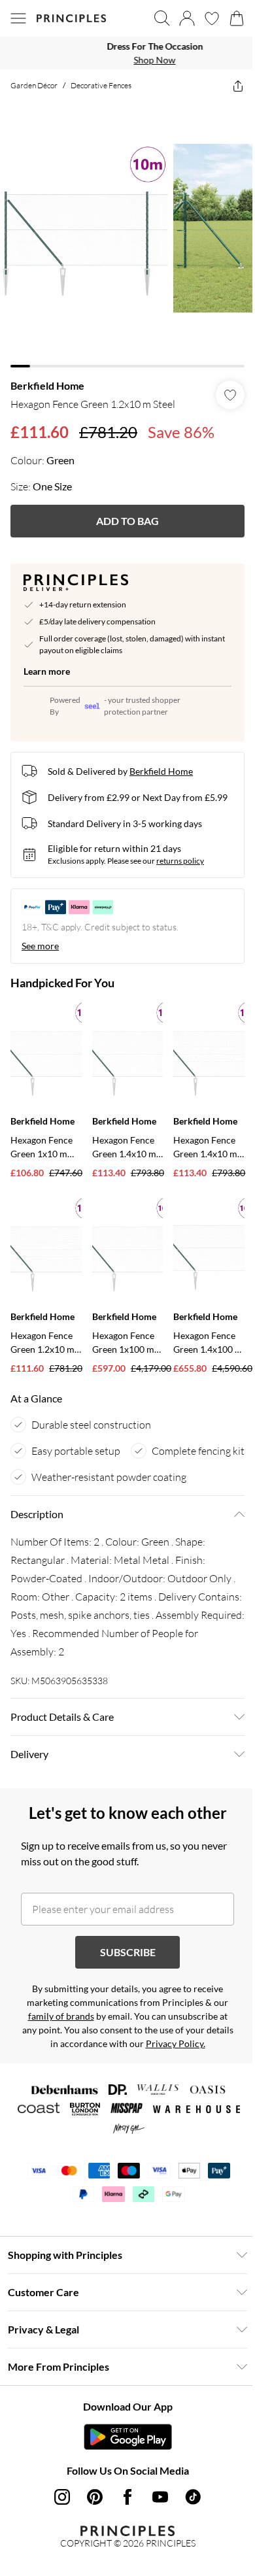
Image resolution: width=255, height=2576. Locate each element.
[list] (123, 53)
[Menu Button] (18, 18)
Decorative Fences (101, 85)
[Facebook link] (123, 2515)
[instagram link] (58, 2515)
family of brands (56, 2034)
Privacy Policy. (185, 2062)
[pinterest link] (90, 2515)
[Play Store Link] (123, 2455)
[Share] (228, 86)
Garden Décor (34, 85)
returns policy (180, 863)
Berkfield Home (47, 376)
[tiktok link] (188, 2515)
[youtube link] (156, 2515)
